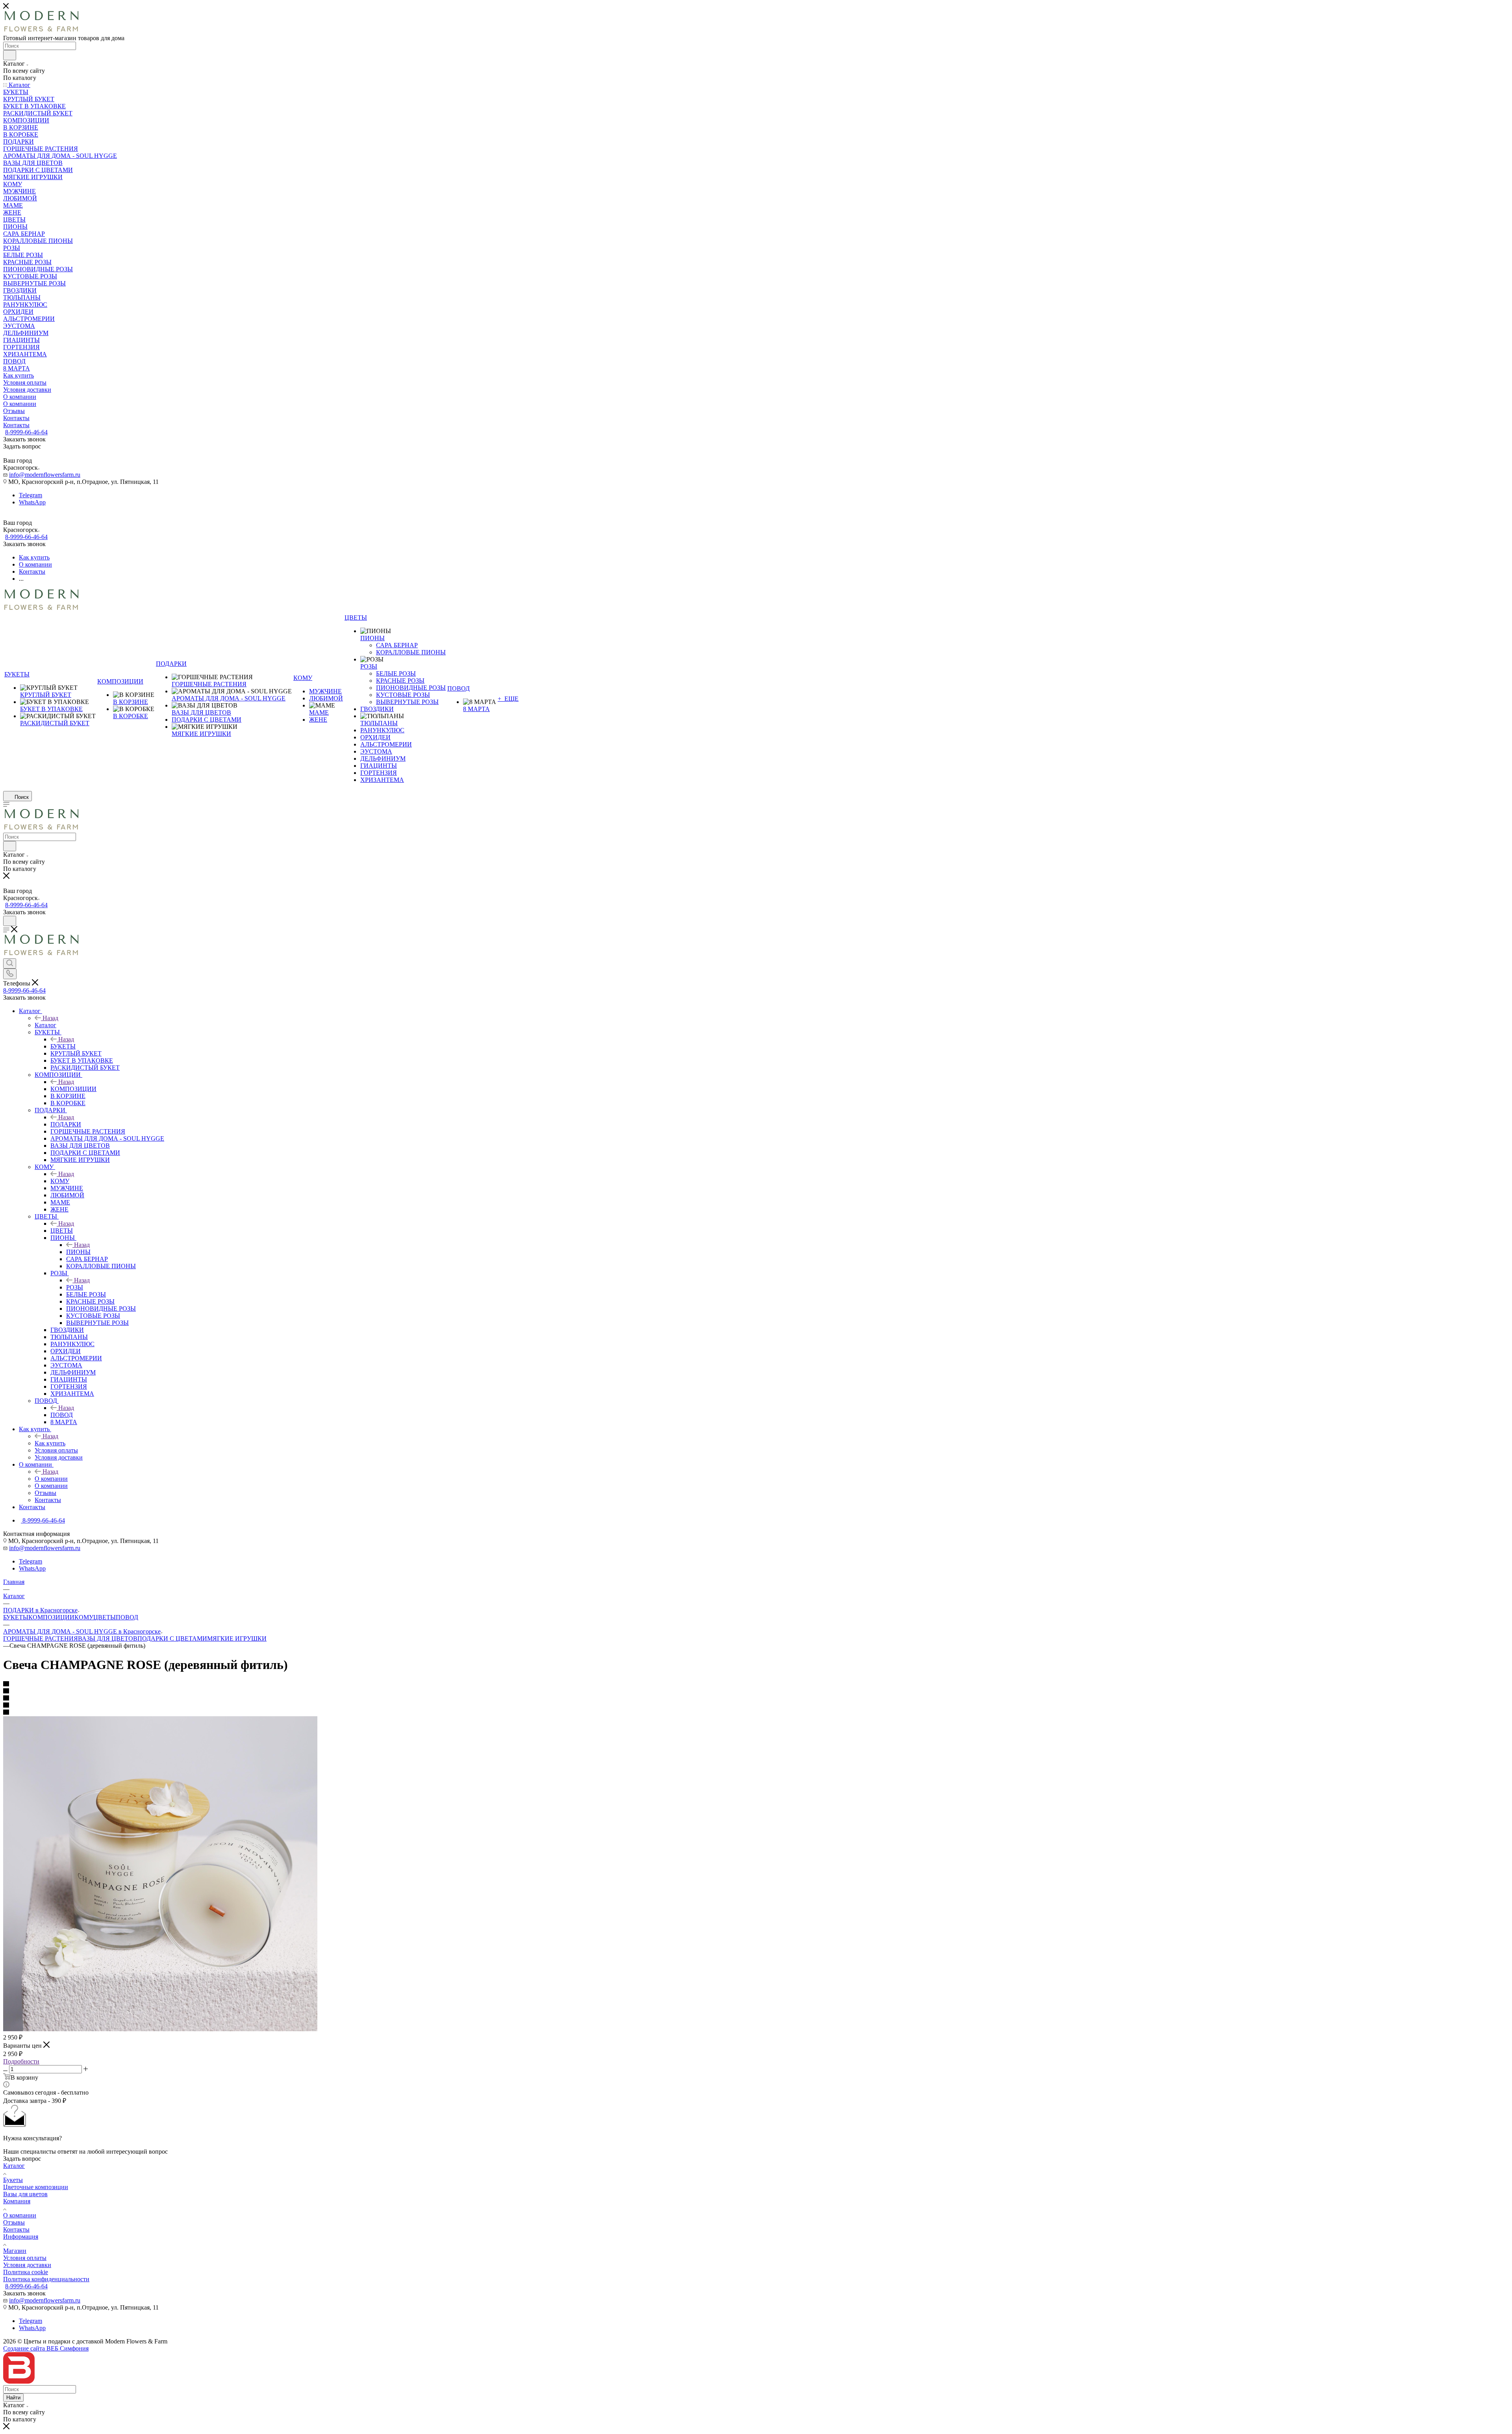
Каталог (45, 1025)
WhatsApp (32, 502)
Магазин (15, 2251)
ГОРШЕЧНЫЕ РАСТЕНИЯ (41, 1638)
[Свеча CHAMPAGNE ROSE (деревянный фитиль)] (160, 2029)
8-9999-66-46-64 (26, 432)
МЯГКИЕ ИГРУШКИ (237, 1638)
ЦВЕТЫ (62, 1231)
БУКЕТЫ (63, 1046)
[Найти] (10, 55)
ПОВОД (62, 1415)
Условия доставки (27, 2265)
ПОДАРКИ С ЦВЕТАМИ (172, 1638)
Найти (13, 2398)
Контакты (16, 2229)
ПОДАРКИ (66, 1124)
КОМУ (60, 1181)
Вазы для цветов (25, 2194)
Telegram (31, 495)
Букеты (13, 2180)
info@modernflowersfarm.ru (45, 475)
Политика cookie (26, 2272)
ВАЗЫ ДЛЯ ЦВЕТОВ (108, 1638)
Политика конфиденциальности (46, 2279)
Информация (21, 2237)
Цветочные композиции (36, 2187)
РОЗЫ (75, 1287)
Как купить (50, 1443)
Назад (50, 1018)
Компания (17, 2201)
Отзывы (14, 2222)
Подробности (21, 2061)
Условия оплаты (25, 2258)
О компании (51, 1479)
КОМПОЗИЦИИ (73, 1089)
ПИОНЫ (78, 1252)
